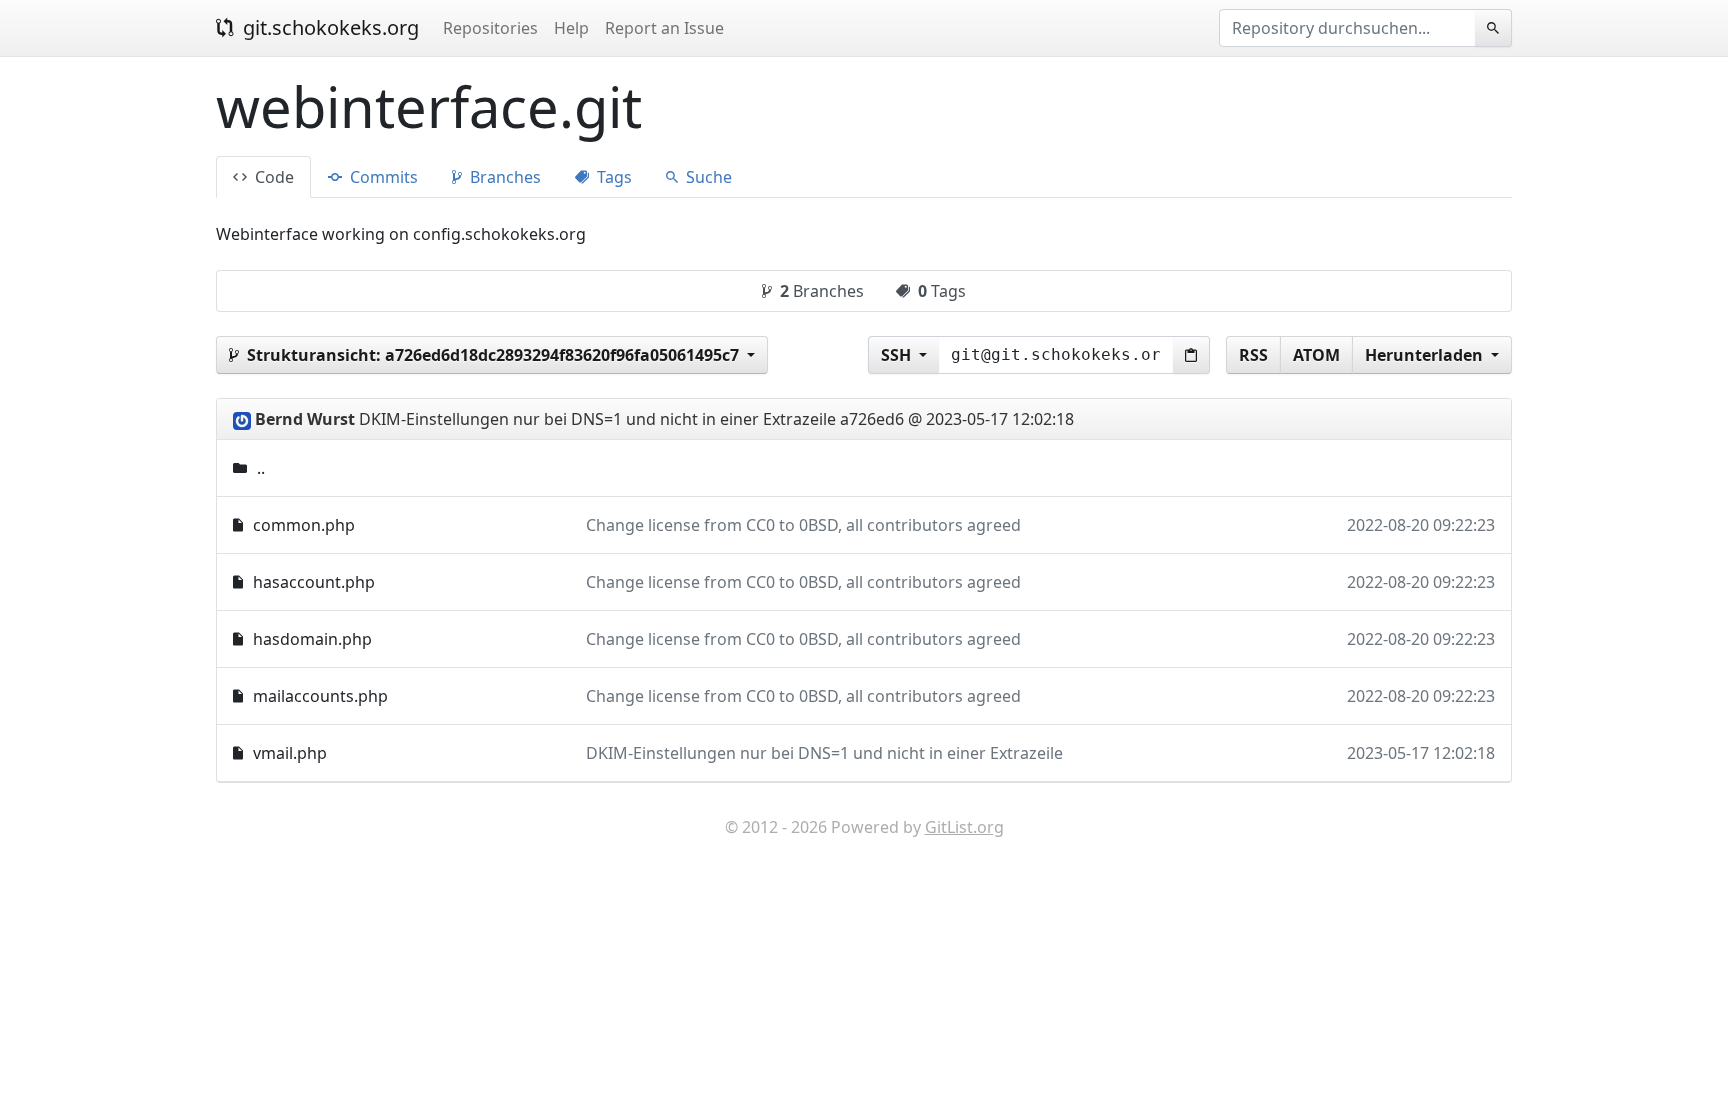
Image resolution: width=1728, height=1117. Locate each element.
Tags (612, 177)
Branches (503, 177)
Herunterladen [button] (1426, 355)
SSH (898, 355)
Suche (707, 177)
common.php (304, 525)
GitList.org (964, 827)
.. (261, 468)
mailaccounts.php (320, 696)
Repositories (490, 28)
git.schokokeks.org (328, 27)
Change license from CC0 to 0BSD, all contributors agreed (803, 525)
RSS (1253, 355)
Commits (382, 177)
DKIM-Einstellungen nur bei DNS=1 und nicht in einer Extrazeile (824, 753)
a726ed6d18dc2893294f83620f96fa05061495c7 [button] (495, 355)
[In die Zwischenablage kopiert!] (1191, 355)
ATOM (1316, 355)
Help (571, 28)
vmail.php (290, 753)
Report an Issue (664, 28)
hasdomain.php (312, 639)
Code (272, 177)
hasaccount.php (314, 582)
